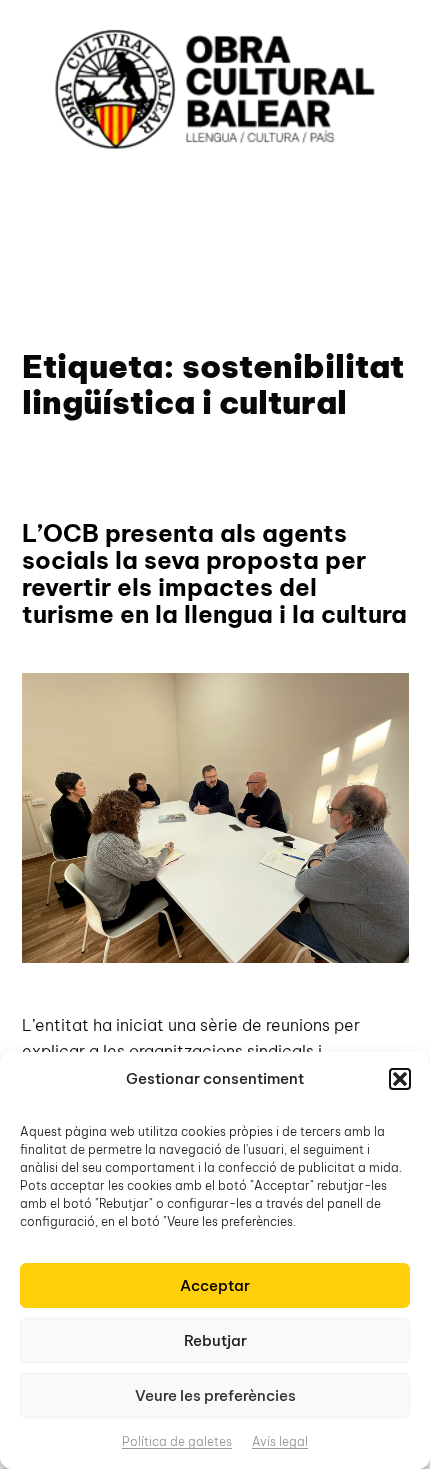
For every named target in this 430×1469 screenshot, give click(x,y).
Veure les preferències (215, 1395)
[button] (400, 1079)
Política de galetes (177, 1441)
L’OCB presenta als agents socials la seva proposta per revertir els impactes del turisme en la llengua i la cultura (214, 574)
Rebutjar (215, 1340)
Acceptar (215, 1285)
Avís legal (280, 1441)
